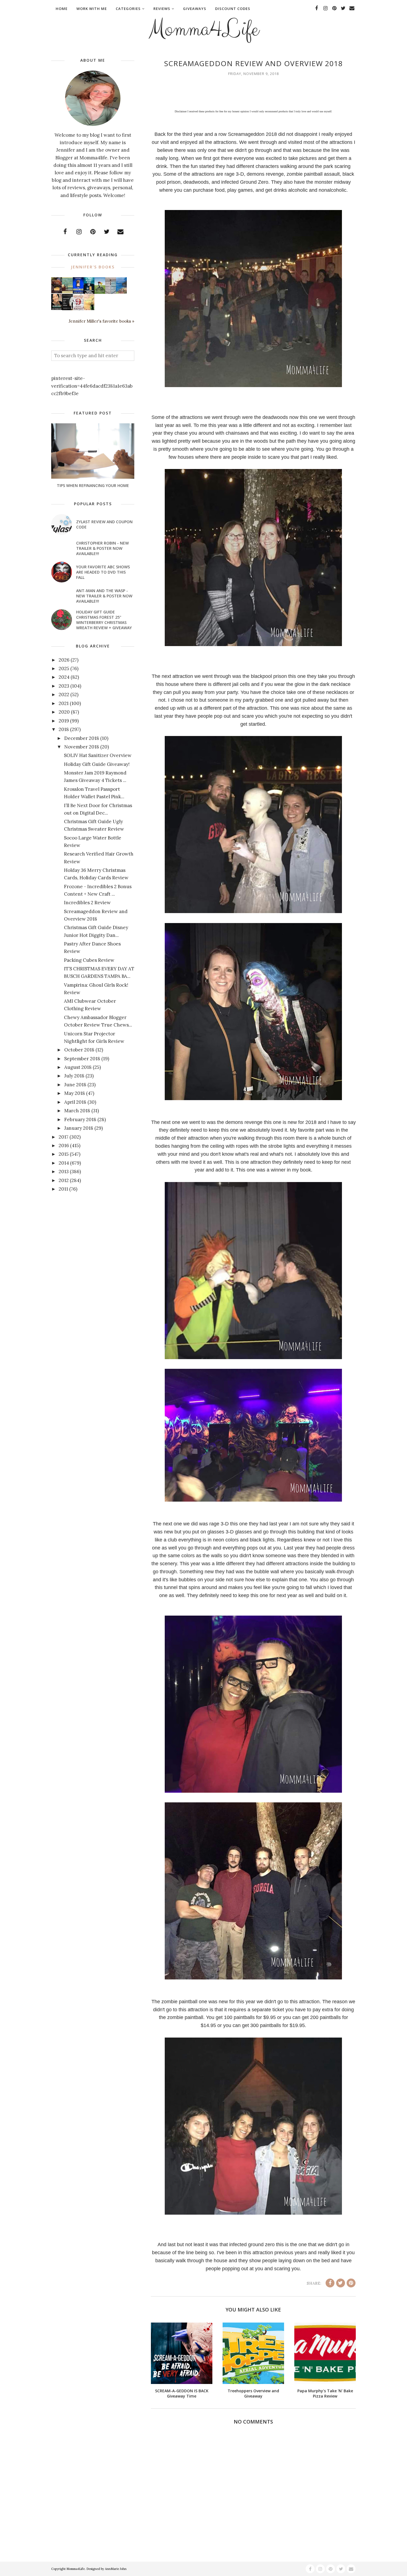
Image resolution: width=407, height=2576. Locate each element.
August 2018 (78, 1067)
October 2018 (79, 1050)
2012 (64, 1180)
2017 (64, 1137)
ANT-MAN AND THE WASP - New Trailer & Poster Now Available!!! (104, 596)
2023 (64, 686)
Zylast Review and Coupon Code (104, 524)
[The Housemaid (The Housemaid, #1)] (78, 292)
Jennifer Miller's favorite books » (101, 321)
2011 (63, 1189)
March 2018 (77, 1111)
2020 (64, 712)
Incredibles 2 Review (87, 903)
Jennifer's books (93, 267)
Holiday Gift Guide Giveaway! (97, 764)
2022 (64, 694)
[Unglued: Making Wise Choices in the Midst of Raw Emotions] (100, 292)
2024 (64, 677)
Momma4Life (203, 29)
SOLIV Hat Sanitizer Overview (98, 755)
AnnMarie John (116, 2569)
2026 (64, 660)
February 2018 (80, 1119)
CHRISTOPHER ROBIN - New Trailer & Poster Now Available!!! (102, 548)
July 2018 (74, 1076)
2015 (64, 1154)
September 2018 (82, 1059)
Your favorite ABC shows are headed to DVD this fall (103, 572)
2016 (64, 1146)
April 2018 (75, 1102)
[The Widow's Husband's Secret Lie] (89, 293)
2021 (64, 703)
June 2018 (75, 1085)
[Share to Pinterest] (351, 2283)
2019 (64, 721)
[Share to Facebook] (330, 2283)
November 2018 (82, 747)
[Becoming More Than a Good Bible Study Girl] (57, 308)
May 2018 (75, 1093)
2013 (64, 1172)
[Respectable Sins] (57, 292)
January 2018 (79, 1128)
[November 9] (78, 309)
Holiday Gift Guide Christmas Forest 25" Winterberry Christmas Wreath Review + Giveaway (104, 620)
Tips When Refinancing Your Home (93, 485)
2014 (64, 1163)
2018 (64, 729)
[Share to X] (341, 2283)
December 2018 (82, 738)
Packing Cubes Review (89, 960)
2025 (64, 668)
